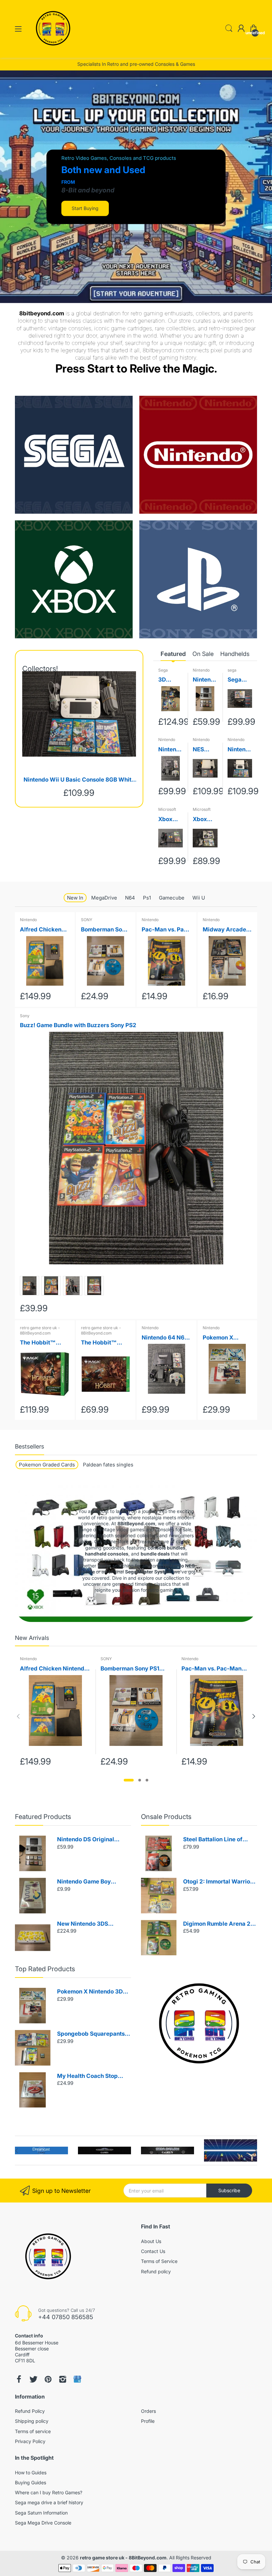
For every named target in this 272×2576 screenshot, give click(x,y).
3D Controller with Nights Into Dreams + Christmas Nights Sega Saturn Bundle (169, 680)
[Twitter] (34, 2379)
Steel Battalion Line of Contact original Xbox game (213, 1840)
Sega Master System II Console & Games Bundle (239, 680)
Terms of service (33, 2431)
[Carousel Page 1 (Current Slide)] (129, 1780)
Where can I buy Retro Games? (49, 2492)
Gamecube (172, 898)
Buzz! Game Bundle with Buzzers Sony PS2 (78, 1025)
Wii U (199, 898)
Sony (25, 1016)
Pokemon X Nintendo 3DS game (221, 1338)
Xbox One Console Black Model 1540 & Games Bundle (169, 820)
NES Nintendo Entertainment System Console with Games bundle (205, 750)
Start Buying (85, 208)
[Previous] (254, 1716)
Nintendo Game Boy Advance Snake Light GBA (93, 1882)
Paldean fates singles (108, 1465)
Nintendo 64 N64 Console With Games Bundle (169, 750)
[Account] (241, 29)
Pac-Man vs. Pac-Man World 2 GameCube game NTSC (166, 930)
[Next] (18, 1716)
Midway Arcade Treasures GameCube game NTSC (226, 930)
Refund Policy (30, 2411)
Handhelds (235, 654)
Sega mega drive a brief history (49, 2502)
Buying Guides (31, 2482)
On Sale (203, 654)
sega (232, 670)
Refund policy (156, 2271)
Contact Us (153, 2251)
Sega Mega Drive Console (43, 2523)
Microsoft (167, 809)
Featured (173, 654)
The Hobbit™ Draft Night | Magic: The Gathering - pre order (41, 1343)
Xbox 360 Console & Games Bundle (205, 820)
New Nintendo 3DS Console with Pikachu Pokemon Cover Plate (86, 1924)
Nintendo (201, 670)
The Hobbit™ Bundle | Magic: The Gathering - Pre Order (102, 1343)
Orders (148, 2411)
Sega (163, 670)
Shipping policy (32, 2421)
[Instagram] (63, 2379)
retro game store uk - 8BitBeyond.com (40, 1330)
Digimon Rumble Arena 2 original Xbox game (217, 1924)
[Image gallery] (74, 455)
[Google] (77, 2379)
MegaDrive (104, 898)
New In (75, 898)
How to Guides (31, 2472)
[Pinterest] (48, 2379)
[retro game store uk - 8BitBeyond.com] (53, 51)
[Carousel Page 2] (140, 1780)
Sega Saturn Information (41, 2513)
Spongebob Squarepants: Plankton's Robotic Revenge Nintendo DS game (92, 2034)
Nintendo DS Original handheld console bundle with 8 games (204, 680)
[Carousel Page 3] (147, 1780)
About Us (151, 2241)
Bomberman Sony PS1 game (105, 930)
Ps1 (147, 898)
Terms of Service (159, 2261)
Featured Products (43, 1817)
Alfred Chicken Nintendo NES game (41, 930)
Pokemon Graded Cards (47, 1465)
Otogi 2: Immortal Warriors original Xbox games (219, 1882)
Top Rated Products (45, 1969)
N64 (130, 898)
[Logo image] (41, 2150)
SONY (87, 920)
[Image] (199, 2023)
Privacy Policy (30, 2441)
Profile (148, 2421)
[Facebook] (19, 2379)
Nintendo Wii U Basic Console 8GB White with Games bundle (79, 780)
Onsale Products (166, 1817)
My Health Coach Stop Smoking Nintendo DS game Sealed (87, 2076)
